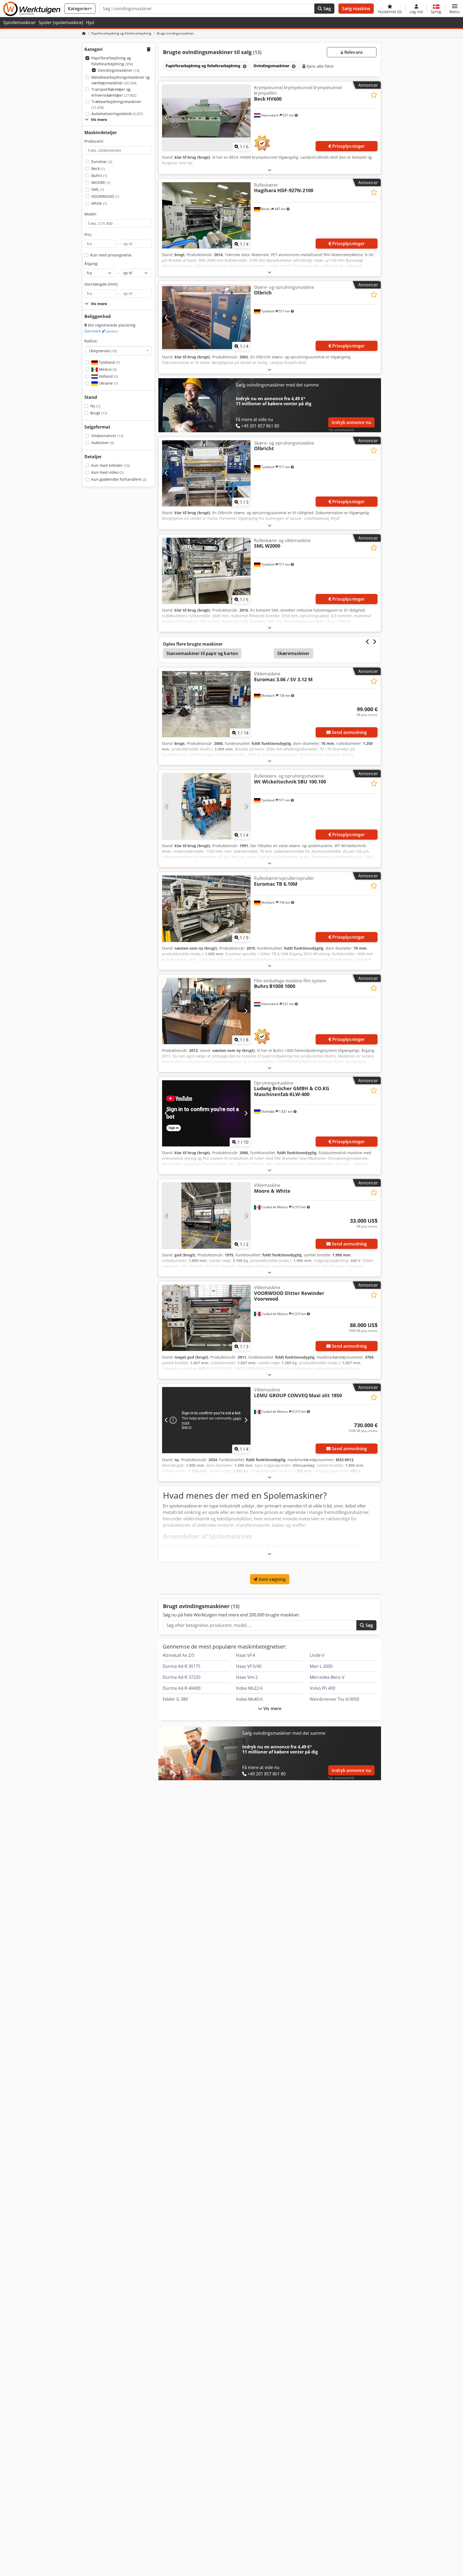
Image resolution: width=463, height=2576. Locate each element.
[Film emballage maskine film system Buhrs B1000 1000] (206, 1011)
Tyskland (109, 362)
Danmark (101, 331)
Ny (95, 406)
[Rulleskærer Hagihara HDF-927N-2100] (206, 215)
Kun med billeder (111, 465)
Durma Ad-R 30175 (182, 1666)
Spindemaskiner (20, 22)
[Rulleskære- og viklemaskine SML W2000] (206, 571)
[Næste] (246, 118)
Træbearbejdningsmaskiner (116, 105)
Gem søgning (272, 1579)
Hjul (90, 22)
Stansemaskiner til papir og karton (202, 653)
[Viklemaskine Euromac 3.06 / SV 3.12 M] (206, 704)
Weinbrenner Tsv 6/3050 (334, 1699)
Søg (326, 9)
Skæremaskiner (294, 653)
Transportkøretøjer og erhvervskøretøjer (114, 92)
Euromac (102, 162)
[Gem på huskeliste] (374, 95)
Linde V (317, 1655)
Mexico (107, 369)
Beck (98, 168)
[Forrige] (167, 118)
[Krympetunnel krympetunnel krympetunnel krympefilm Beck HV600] (206, 118)
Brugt (99, 413)
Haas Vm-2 (247, 1677)
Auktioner (103, 443)
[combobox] (119, 351)
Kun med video (107, 472)
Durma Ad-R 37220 (182, 1677)
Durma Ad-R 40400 (182, 1688)
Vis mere (272, 1709)
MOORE (101, 182)
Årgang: (91, 264)
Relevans (353, 52)
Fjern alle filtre (320, 66)
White (99, 203)
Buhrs (99, 175)
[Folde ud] (270, 170)
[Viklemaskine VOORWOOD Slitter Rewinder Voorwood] (206, 1318)
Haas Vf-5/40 (249, 1666)
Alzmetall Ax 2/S (179, 1655)
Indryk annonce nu (351, 422)
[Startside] (84, 33)
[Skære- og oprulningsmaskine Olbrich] (206, 318)
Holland (108, 376)
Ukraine (108, 383)
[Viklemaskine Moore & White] (206, 1216)
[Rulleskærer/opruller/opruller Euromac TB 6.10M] (206, 909)
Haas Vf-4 (246, 1655)
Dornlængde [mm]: (101, 284)
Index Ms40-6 (249, 1699)
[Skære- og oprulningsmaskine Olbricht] (206, 473)
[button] (455, 9)
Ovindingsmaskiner (119, 70)
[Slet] (244, 66)
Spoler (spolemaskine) (61, 22)
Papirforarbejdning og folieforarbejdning (112, 61)
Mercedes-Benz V (327, 1677)
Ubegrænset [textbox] (103, 351)
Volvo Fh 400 (322, 1688)
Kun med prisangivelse (111, 255)
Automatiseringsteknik (117, 114)
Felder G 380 (175, 1699)
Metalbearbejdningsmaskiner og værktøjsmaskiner (121, 80)
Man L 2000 (321, 1666)
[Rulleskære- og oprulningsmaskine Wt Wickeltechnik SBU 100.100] (206, 806)
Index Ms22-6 (249, 1688)
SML (98, 189)
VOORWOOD (105, 196)
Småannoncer (107, 436)
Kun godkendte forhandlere (119, 479)
